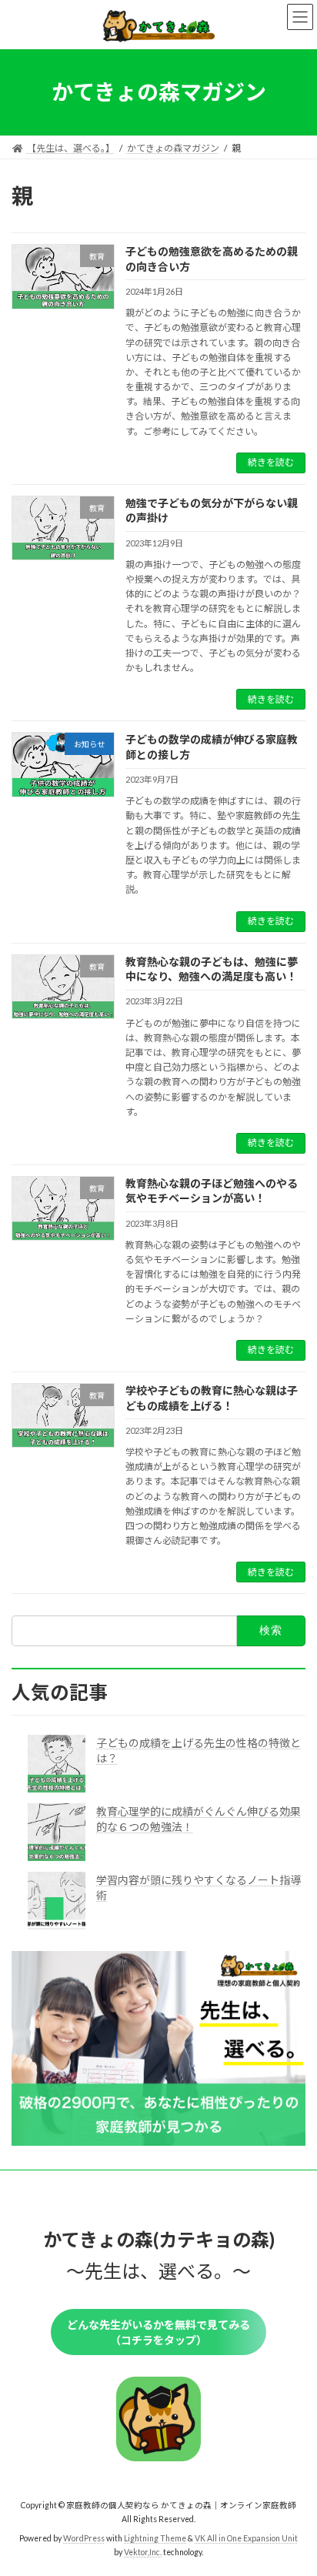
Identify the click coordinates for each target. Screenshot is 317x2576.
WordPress (84, 2538)
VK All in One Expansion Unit (246, 2538)
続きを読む (271, 462)
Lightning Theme (155, 2538)
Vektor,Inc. (143, 2552)
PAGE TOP (294, 2483)
